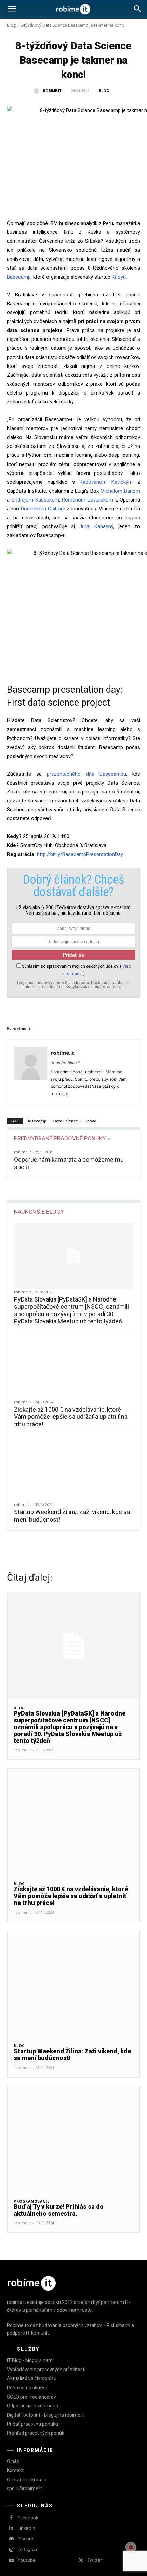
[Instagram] (11, 2550)
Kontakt (15, 2470)
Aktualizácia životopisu (32, 2378)
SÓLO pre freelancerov (31, 2397)
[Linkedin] (11, 2528)
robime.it (52, 91)
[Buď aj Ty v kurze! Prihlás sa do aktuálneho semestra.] (73, 2139)
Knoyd (119, 277)
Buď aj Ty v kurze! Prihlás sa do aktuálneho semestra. (59, 2210)
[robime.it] (38, 91)
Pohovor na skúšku (27, 2388)
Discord (25, 2539)
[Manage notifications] (131, 2547)
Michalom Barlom (120, 491)
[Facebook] (11, 2518)
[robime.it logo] (73, 9)
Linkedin (26, 2528)
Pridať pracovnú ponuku (32, 2424)
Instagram (28, 2549)
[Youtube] (11, 2560)
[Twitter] (81, 2560)
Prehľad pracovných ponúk (36, 2433)
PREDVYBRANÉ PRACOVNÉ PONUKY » (62, 1138)
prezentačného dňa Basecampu (86, 774)
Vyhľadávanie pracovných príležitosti (46, 2370)
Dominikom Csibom (43, 509)
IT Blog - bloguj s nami (30, 2360)
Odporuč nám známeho (32, 2406)
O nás (13, 2461)
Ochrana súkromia (27, 2480)
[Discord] (11, 2539)
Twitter (95, 2560)
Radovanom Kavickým (106, 482)
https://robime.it (65, 1063)
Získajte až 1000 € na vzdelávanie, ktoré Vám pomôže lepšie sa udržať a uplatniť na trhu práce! (71, 1417)
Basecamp (19, 277)
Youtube (26, 2560)
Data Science (66, 1121)
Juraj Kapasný (96, 526)
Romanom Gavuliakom (88, 500)
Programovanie (31, 2201)
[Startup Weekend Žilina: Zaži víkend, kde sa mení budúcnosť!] (73, 1469)
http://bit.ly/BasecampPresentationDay (80, 854)
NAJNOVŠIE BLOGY (39, 1212)
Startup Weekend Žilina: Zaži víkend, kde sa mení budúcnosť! (72, 2054)
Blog (11, 25)
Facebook (28, 2518)
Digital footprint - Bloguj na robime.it (45, 2415)
